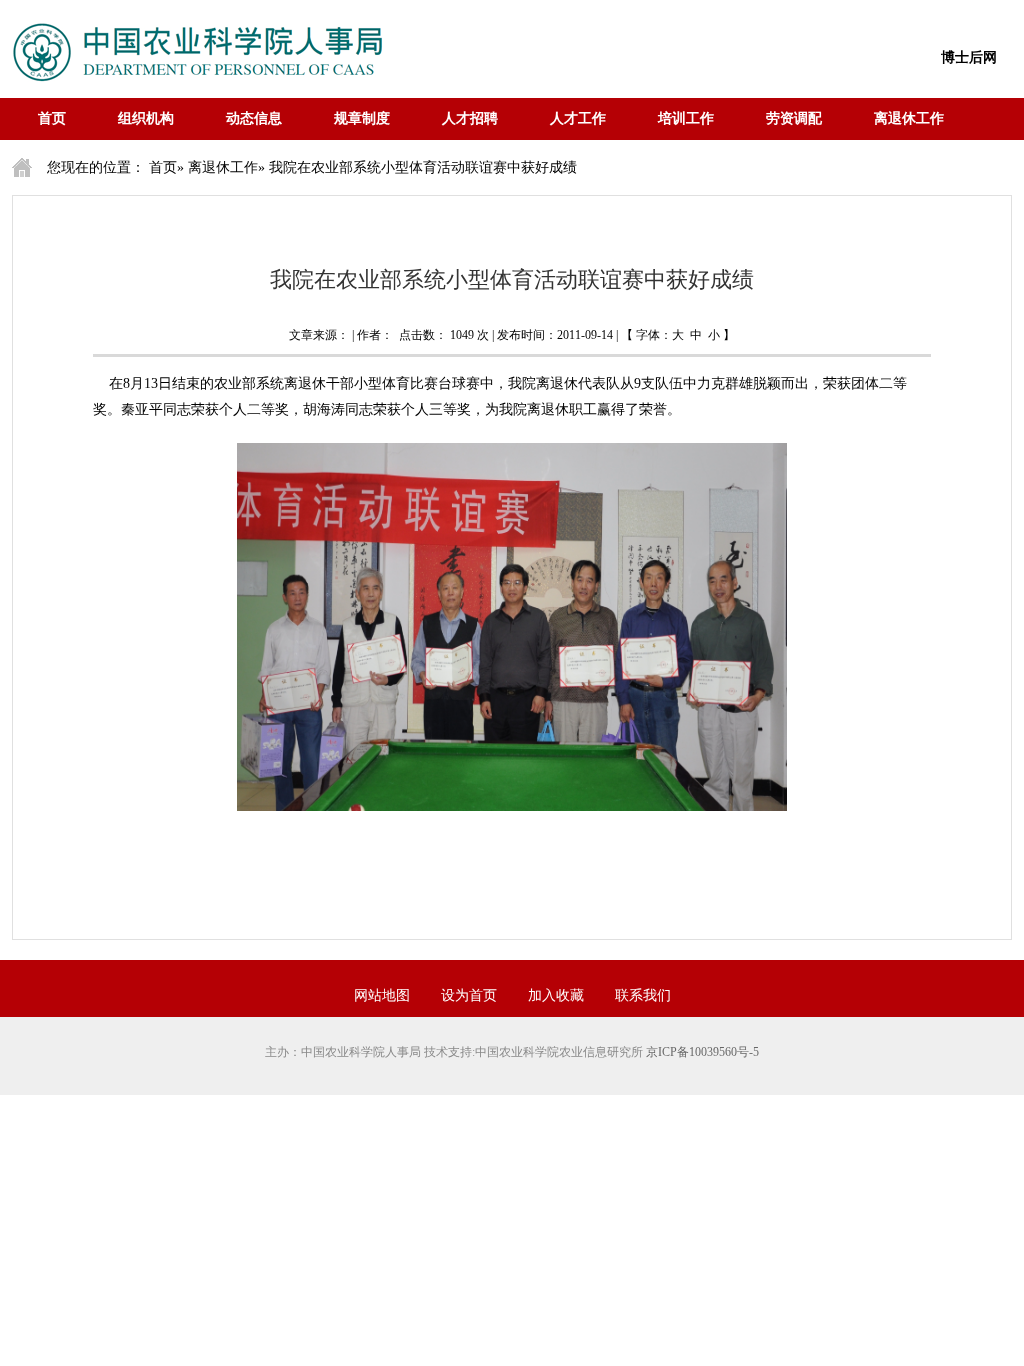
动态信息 (254, 118)
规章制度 (362, 118)
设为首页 (469, 995)
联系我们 (643, 995)
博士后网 (969, 57)
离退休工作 (909, 118)
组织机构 (146, 118)
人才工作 (578, 118)
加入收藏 (556, 995)
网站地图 (382, 995)
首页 (52, 118)
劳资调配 (794, 118)
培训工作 (686, 118)
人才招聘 (470, 118)
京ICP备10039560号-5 (702, 1052)
